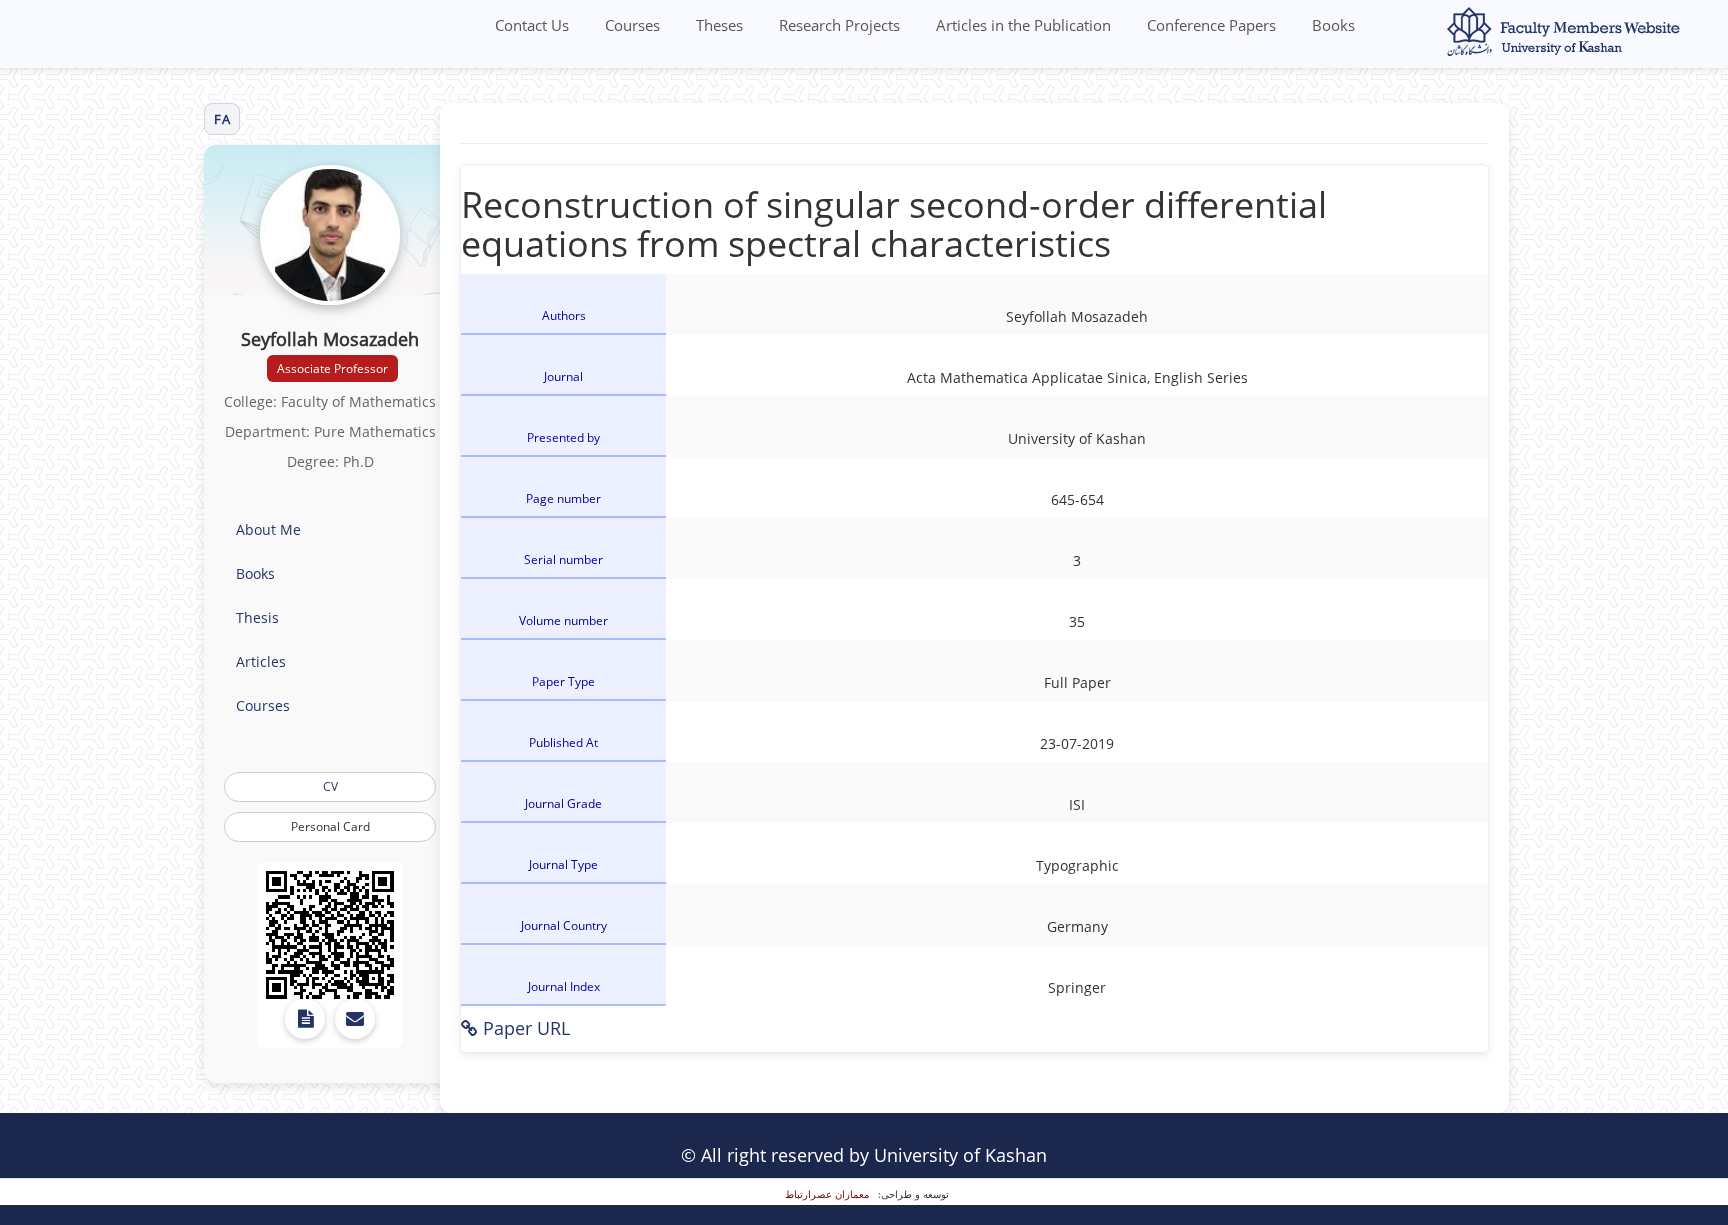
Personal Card (330, 826)
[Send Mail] (355, 1019)
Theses (719, 25)
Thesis (257, 617)
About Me (268, 529)
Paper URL (524, 1028)
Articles (261, 661)
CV (330, 786)
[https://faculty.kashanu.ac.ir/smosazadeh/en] (330, 935)
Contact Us (532, 25)
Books (1333, 25)
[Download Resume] (305, 1019)
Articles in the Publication (1023, 25)
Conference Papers (1211, 25)
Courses (632, 25)
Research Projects (839, 25)
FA (222, 119)
